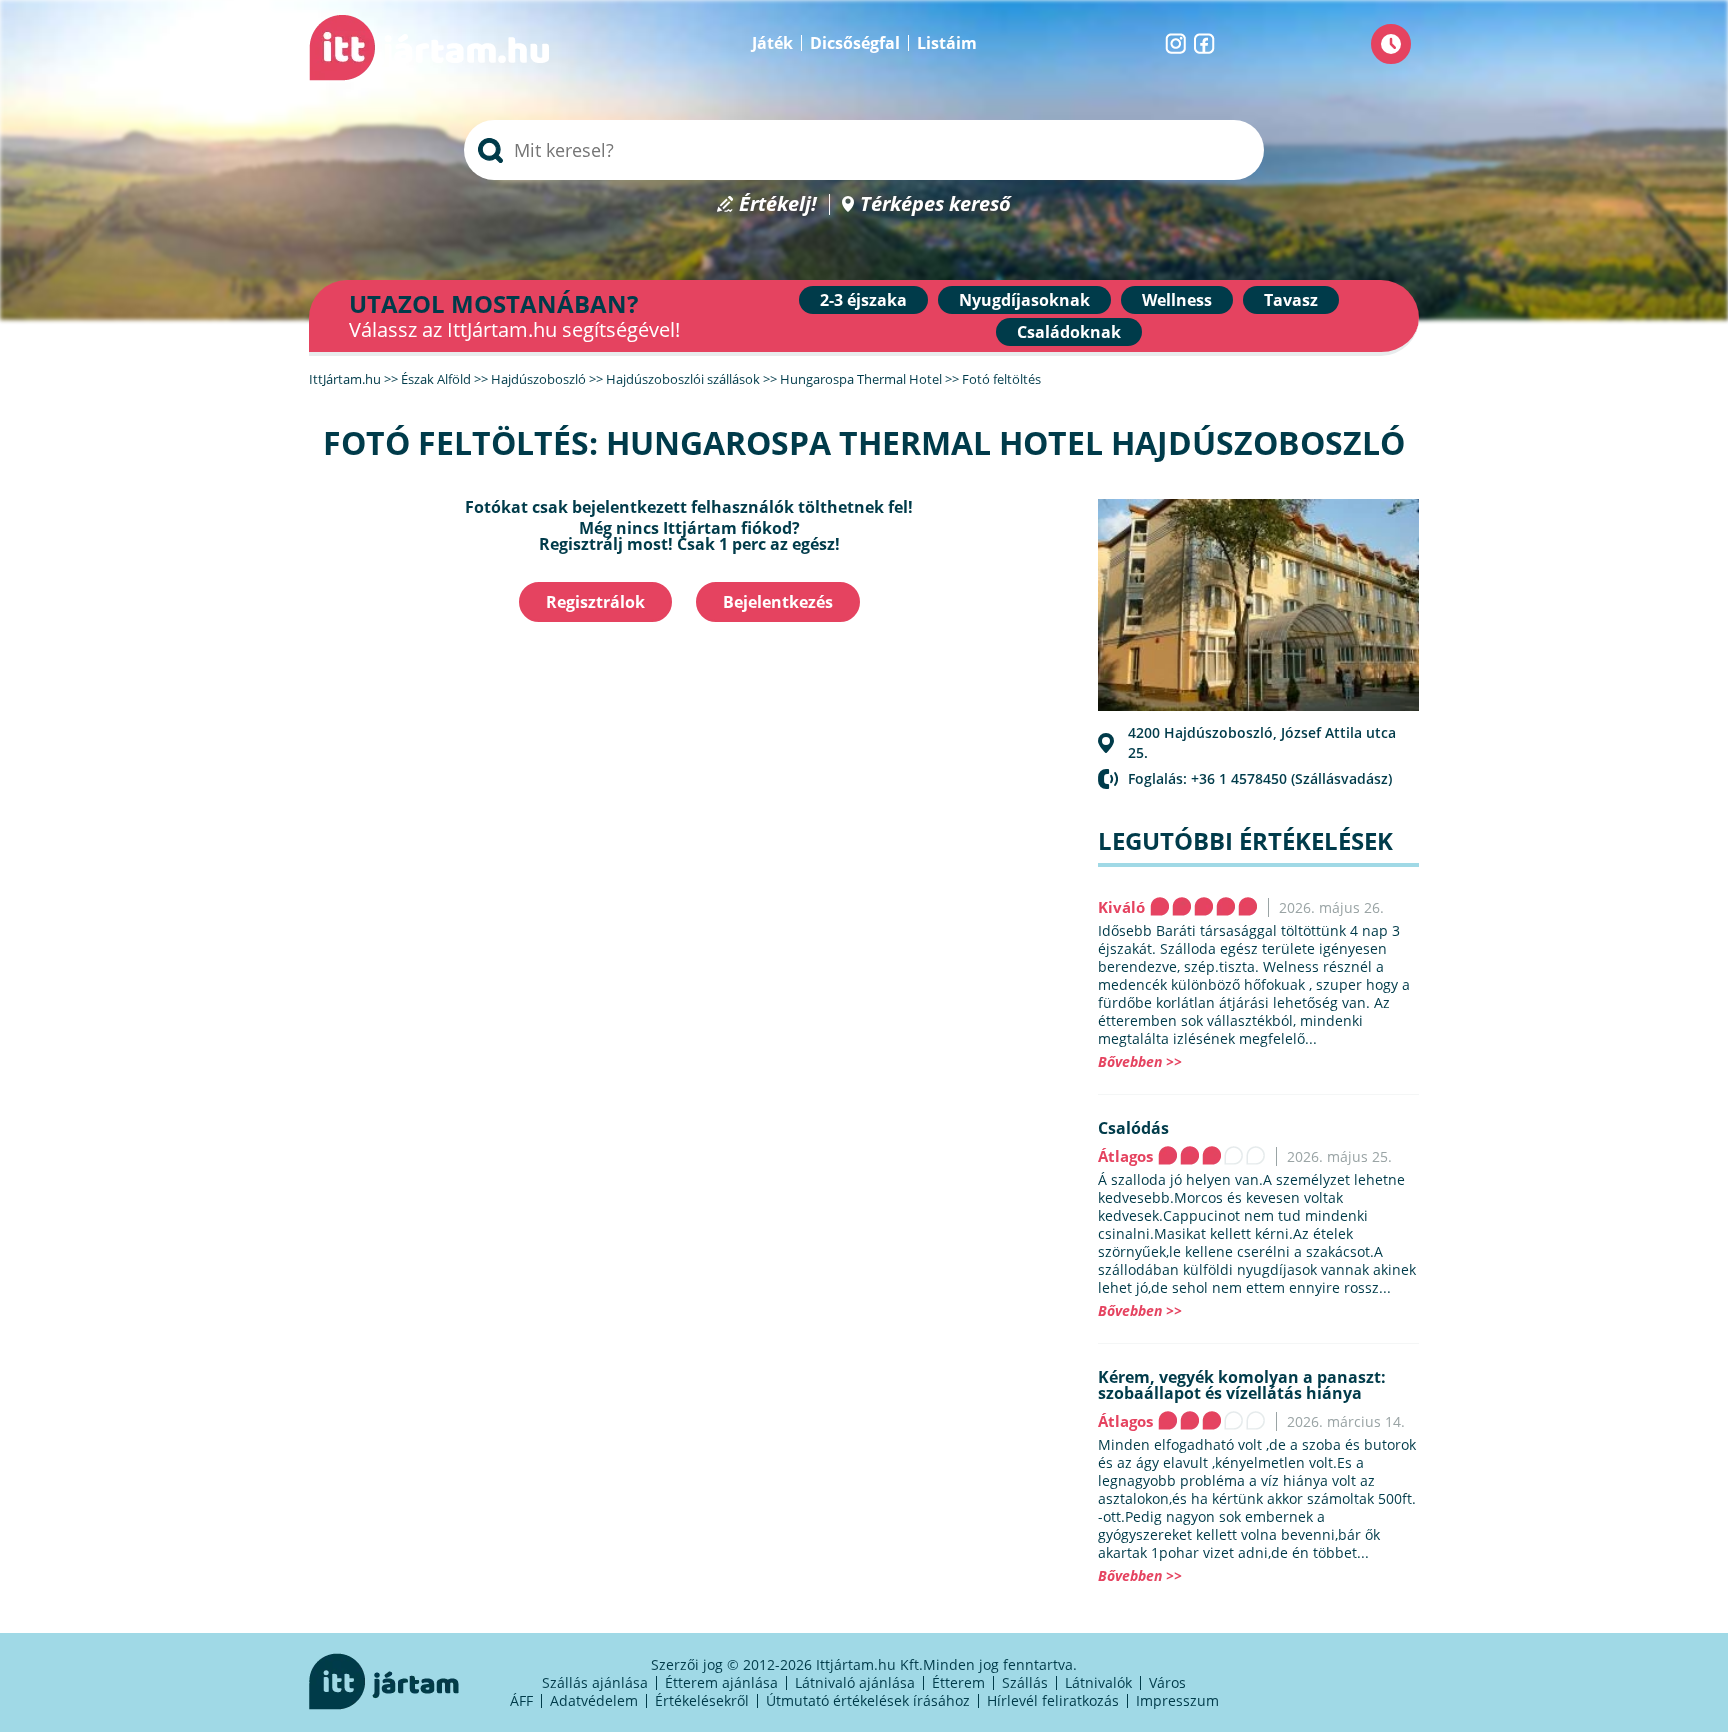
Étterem (958, 1682)
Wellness (1177, 300)
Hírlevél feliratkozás (1053, 1700)
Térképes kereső (935, 204)
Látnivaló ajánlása (855, 1682)
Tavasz (1291, 300)
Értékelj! (778, 204)
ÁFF (521, 1700)
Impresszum (1177, 1700)
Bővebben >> (1140, 1061)
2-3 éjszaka (863, 300)
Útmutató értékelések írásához (868, 1700)
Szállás (1025, 1682)
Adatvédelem (594, 1700)
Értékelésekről (702, 1700)
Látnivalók (1098, 1682)
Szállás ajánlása (595, 1682)
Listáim (947, 43)
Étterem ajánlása (721, 1682)
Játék (772, 43)
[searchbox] (864, 150)
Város (1167, 1682)
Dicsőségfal (855, 43)
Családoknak (1069, 332)
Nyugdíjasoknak (1024, 300)
